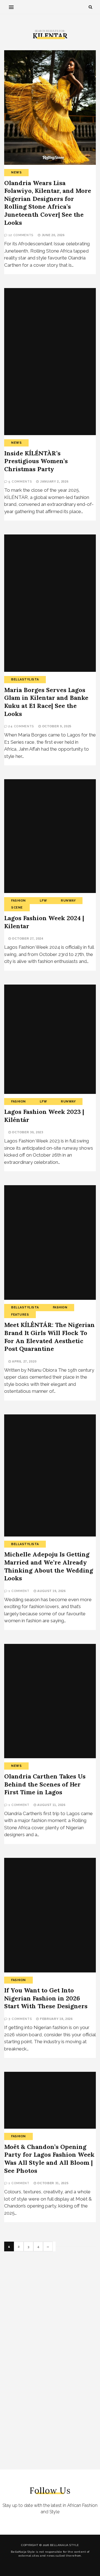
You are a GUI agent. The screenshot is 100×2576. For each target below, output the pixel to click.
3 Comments (20, 2019)
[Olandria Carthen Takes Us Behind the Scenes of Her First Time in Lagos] (50, 1701)
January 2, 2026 (54, 481)
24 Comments (21, 726)
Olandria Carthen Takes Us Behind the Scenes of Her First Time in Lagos (45, 1784)
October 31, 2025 (52, 2183)
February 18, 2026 (56, 2019)
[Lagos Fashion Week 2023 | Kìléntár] (50, 1039)
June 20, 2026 (53, 235)
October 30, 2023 (27, 1132)
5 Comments (20, 482)
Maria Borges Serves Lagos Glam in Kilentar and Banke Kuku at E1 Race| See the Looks (46, 702)
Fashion (18, 901)
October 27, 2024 (27, 938)
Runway (68, 901)
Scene (17, 908)
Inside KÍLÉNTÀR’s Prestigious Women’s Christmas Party (36, 461)
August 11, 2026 (51, 1805)
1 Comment (19, 1591)
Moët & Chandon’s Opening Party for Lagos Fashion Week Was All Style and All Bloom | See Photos (49, 2159)
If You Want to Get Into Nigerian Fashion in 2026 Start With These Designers (46, 1998)
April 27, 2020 (24, 1361)
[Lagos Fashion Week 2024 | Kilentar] (50, 836)
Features (20, 1315)
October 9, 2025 (56, 726)
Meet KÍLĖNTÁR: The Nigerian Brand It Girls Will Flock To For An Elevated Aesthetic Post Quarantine (49, 1337)
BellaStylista (25, 679)
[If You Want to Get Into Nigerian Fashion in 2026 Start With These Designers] (50, 1915)
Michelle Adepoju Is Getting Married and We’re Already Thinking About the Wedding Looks (49, 1566)
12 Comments (21, 235)
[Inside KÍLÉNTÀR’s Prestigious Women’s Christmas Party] (50, 362)
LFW (43, 901)
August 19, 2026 (51, 1591)
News (16, 172)
